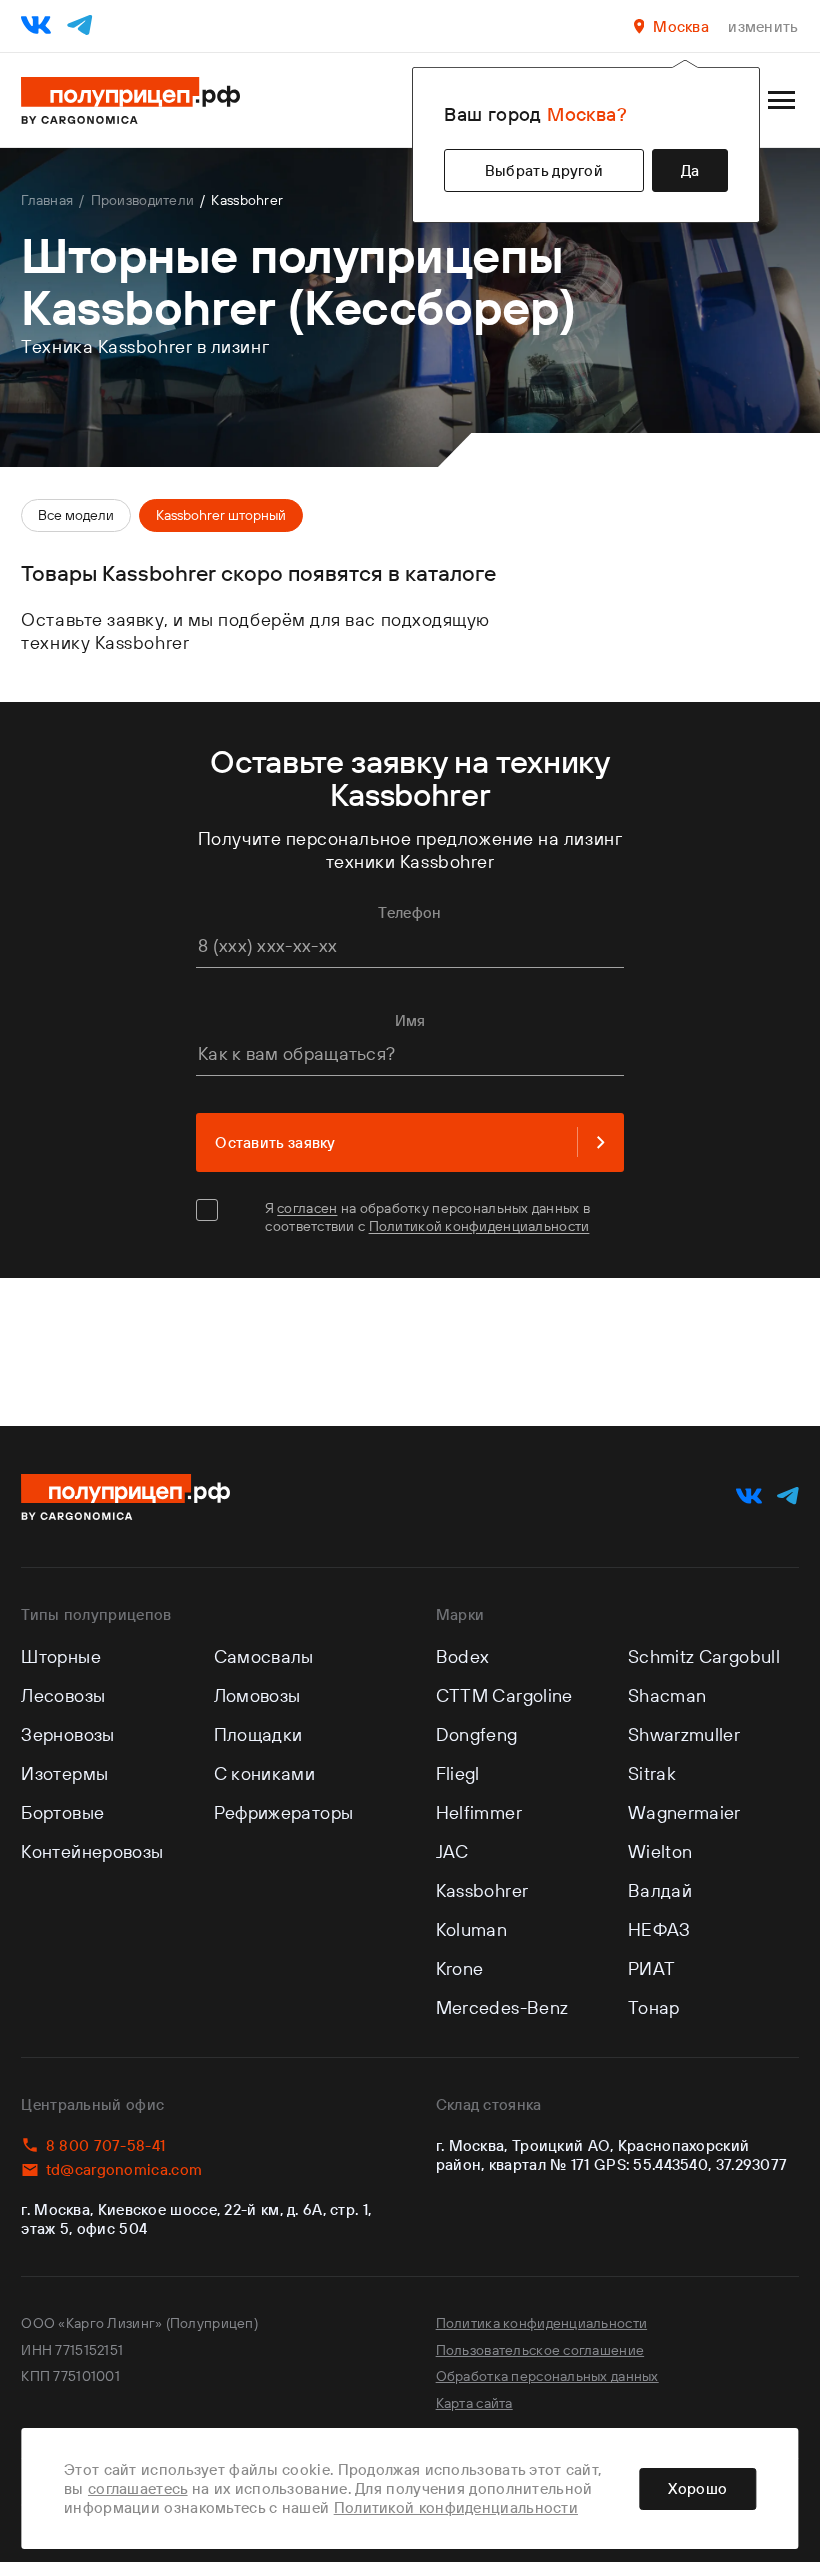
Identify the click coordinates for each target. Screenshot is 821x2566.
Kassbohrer (482, 1890)
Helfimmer (479, 1812)
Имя (410, 1020)
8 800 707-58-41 (106, 2145)
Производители (142, 200)
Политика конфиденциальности (542, 2323)
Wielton (660, 1851)
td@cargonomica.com (124, 2169)
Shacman (667, 1695)
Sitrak (652, 1773)
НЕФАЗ (659, 1929)
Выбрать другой (544, 170)
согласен (307, 1208)
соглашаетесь (138, 2488)
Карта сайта (474, 2403)
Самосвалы (264, 1656)
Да (690, 170)
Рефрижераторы (284, 1812)
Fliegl (458, 1773)
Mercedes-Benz (502, 2007)
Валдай (660, 1890)
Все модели (76, 515)
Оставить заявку (275, 1142)
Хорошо (697, 2488)
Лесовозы (63, 1695)
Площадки (258, 1734)
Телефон (409, 912)
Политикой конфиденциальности (479, 1226)
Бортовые (62, 1812)
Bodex (463, 1656)
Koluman (472, 1929)
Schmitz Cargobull (704, 1656)
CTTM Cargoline (504, 1695)
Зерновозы (67, 1734)
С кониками (265, 1773)
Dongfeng (477, 1734)
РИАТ (651, 1968)
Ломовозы (257, 1695)
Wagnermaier (684, 1812)
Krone (460, 1968)
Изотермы (64, 1773)
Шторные (61, 1656)
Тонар (654, 2007)
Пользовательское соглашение (540, 2350)
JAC (452, 1851)
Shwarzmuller (684, 1734)
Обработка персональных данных (547, 2376)
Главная (47, 200)
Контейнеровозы (92, 1851)
